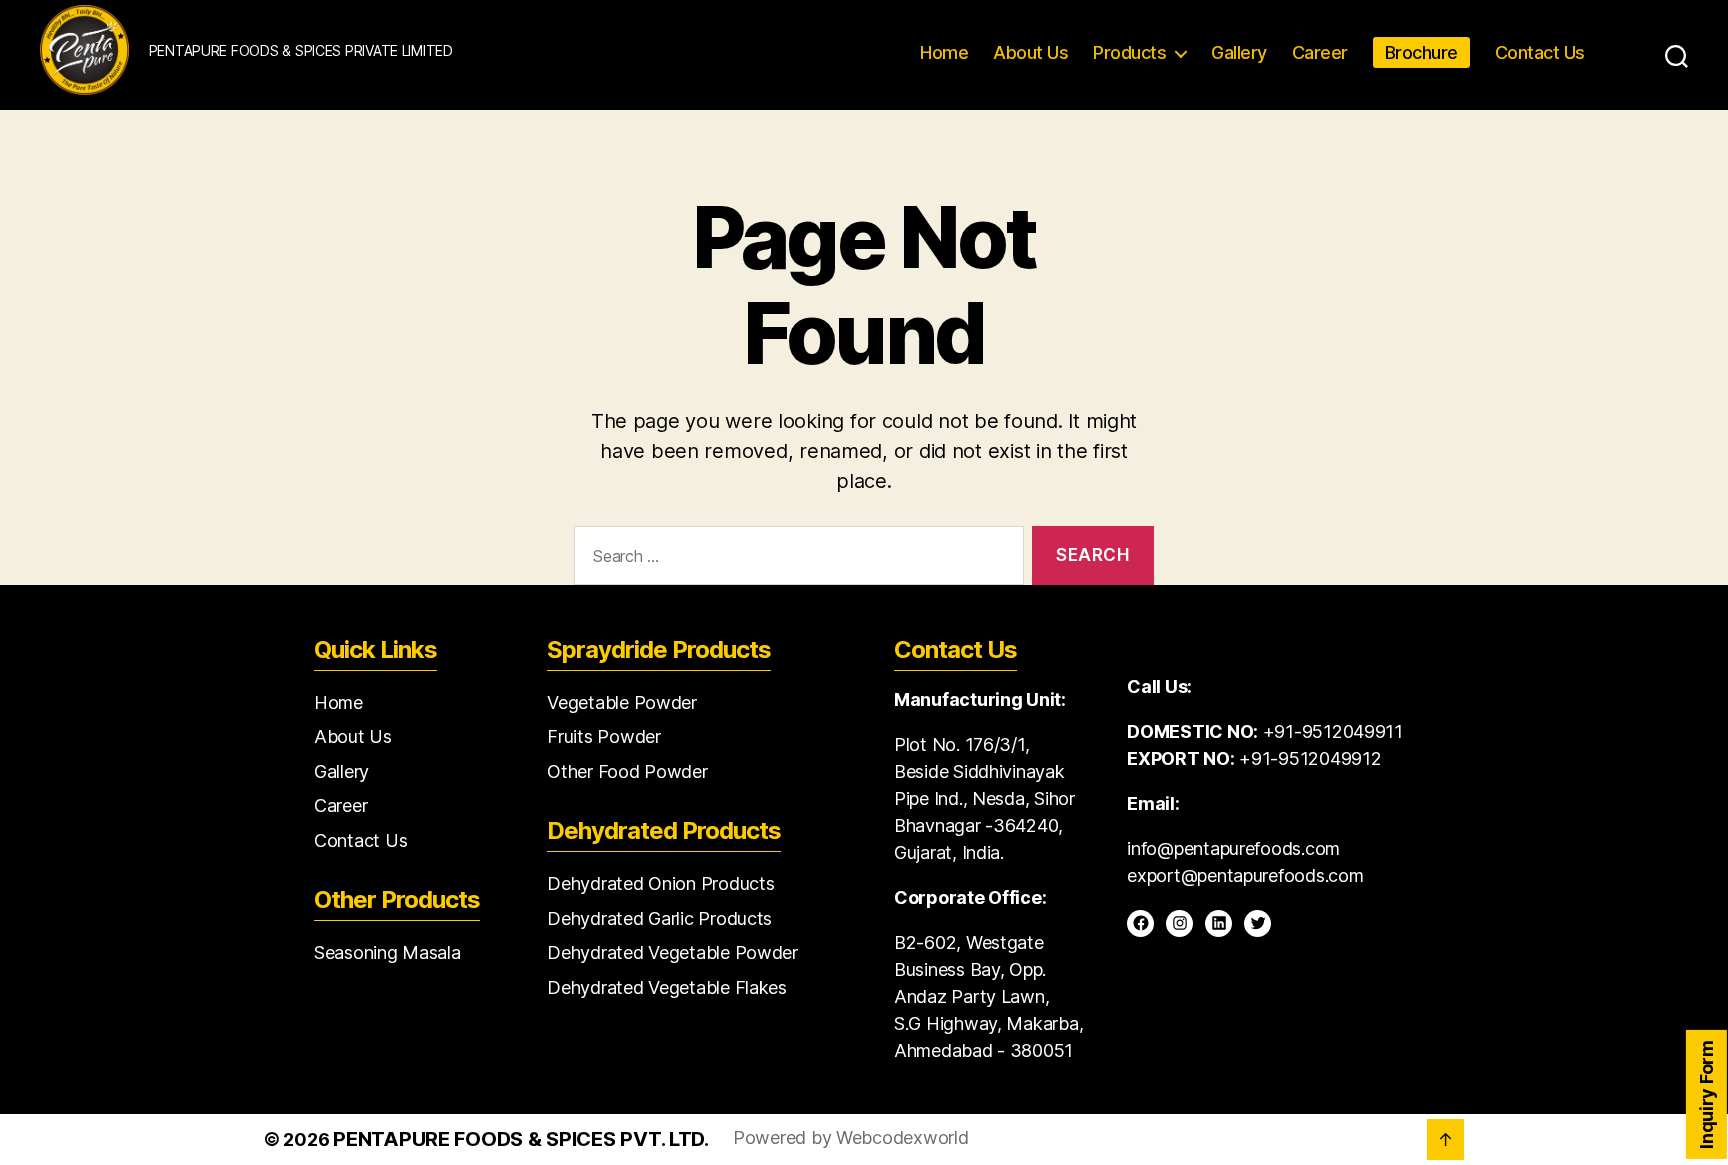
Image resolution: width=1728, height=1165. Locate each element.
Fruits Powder (604, 736)
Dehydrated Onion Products (660, 883)
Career (1320, 52)
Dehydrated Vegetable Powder (672, 952)
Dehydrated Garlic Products (659, 918)
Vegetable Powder (622, 702)
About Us (1030, 52)
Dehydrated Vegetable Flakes (667, 987)
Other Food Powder (627, 771)
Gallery (1239, 52)
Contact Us (1540, 52)
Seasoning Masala (387, 952)
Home (944, 52)
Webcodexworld (902, 1137)
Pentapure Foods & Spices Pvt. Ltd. (521, 1139)
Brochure (1421, 52)
